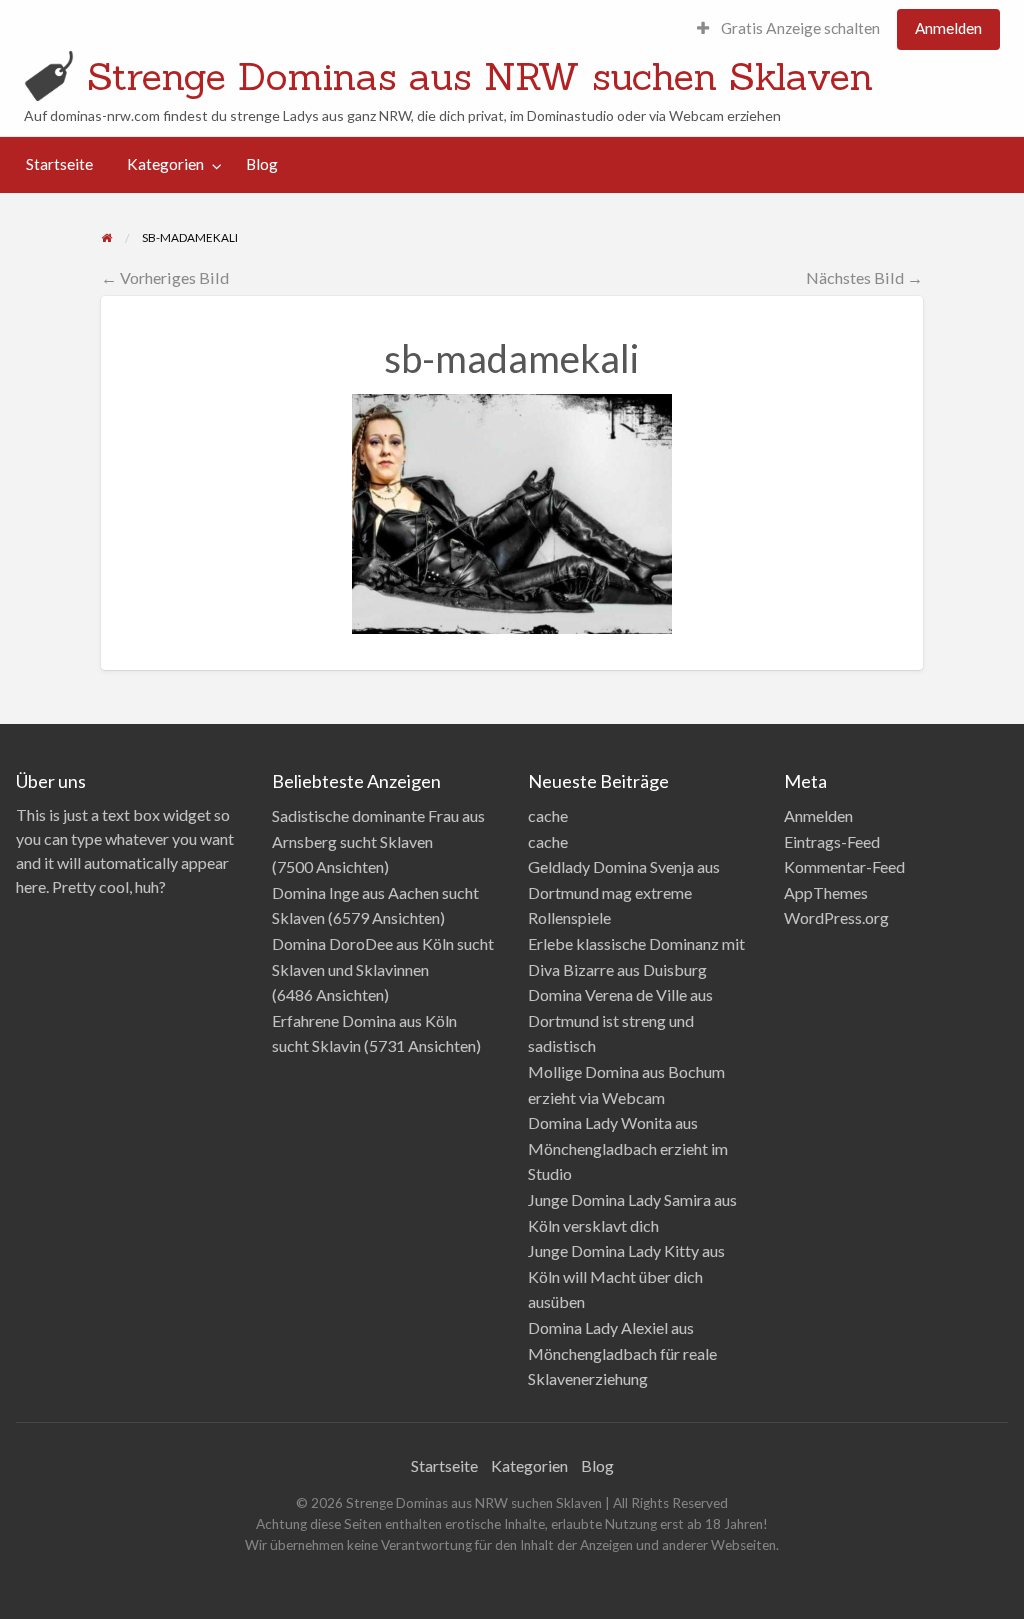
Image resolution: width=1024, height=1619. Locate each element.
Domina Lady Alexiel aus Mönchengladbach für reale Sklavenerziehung (622, 1353)
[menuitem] (788, 29)
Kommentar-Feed (844, 866)
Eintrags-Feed (832, 841)
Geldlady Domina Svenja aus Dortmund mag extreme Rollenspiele (624, 892)
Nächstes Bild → (864, 277)
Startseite (59, 164)
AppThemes (826, 892)
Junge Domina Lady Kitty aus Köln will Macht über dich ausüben (626, 1276)
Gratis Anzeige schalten (799, 28)
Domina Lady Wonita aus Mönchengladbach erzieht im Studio (628, 1148)
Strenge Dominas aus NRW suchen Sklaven (480, 76)
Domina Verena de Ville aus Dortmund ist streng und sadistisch (620, 1020)
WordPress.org (836, 917)
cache (548, 815)
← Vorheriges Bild (165, 277)
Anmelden (948, 28)
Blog (262, 164)
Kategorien (165, 164)
